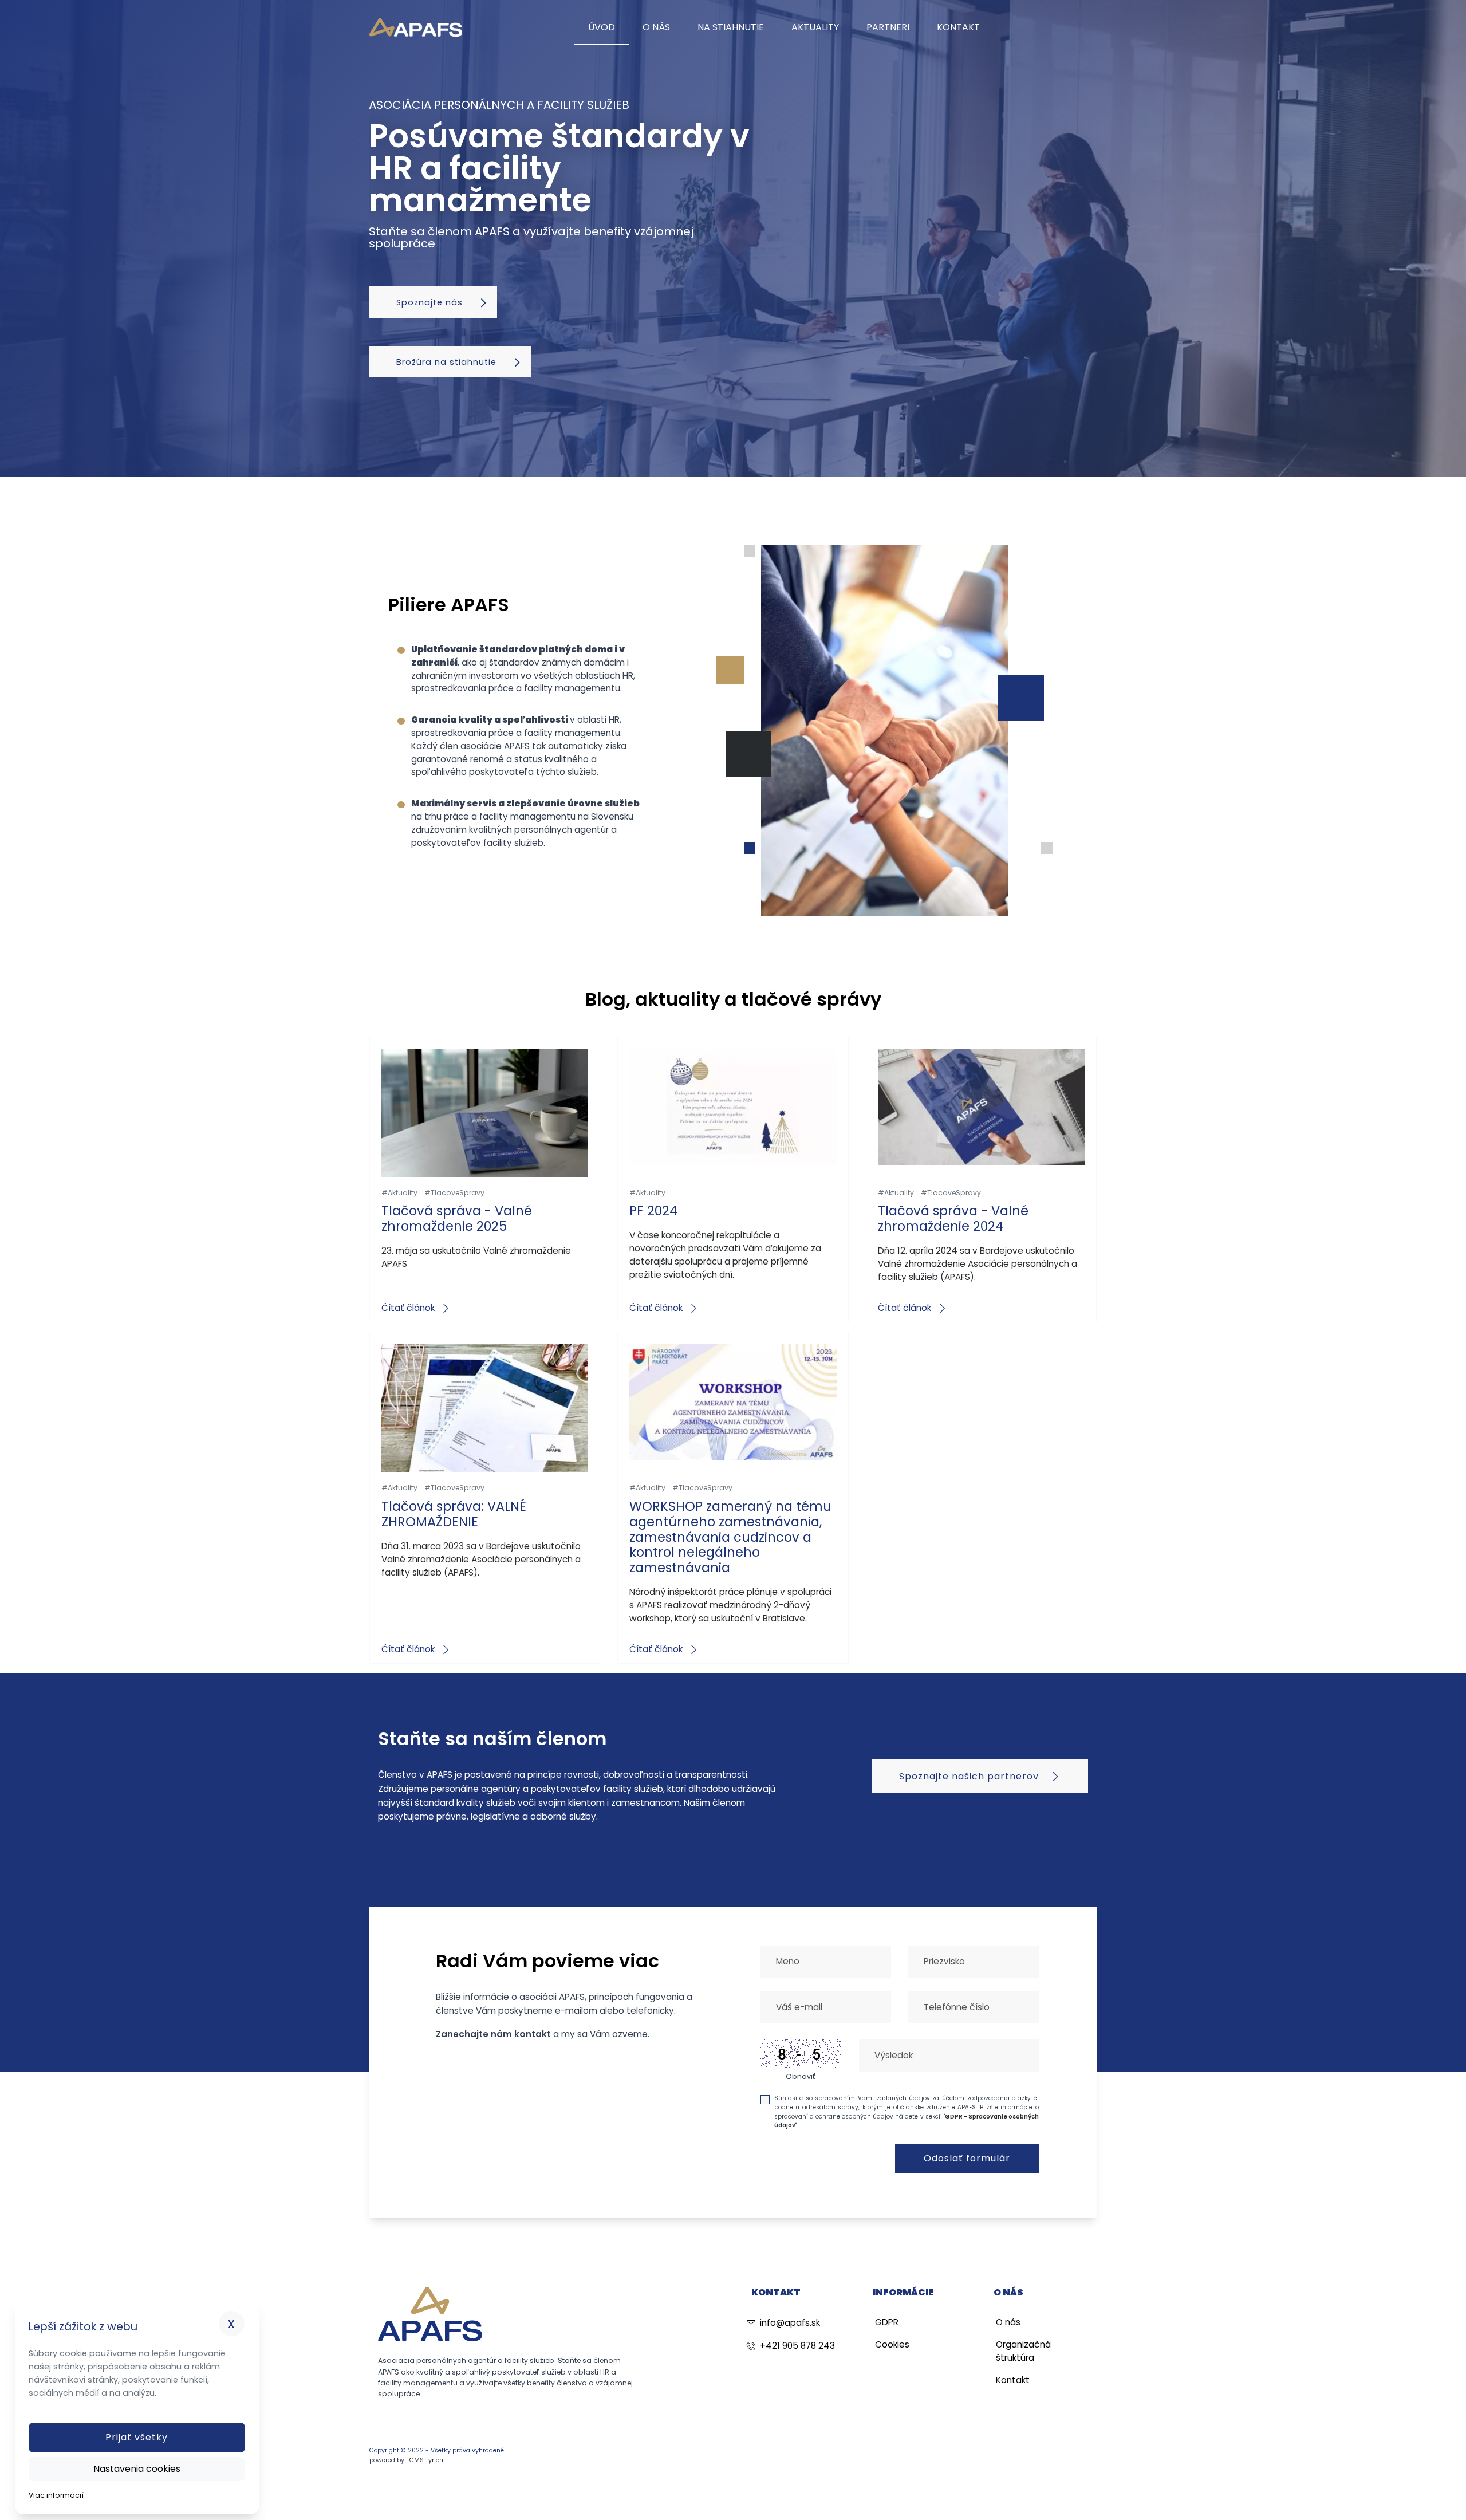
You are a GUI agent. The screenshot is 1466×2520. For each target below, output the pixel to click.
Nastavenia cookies (137, 2469)
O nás (1008, 2322)
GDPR (887, 2322)
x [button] (232, 2323)
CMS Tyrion (426, 2460)
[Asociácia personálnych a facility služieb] (416, 28)
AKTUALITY (815, 27)
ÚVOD (602, 27)
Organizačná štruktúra (1023, 2351)
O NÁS (656, 27)
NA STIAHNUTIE (731, 27)
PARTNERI (888, 27)
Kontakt (1013, 2380)
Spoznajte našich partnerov (970, 1776)
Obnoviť (801, 2076)
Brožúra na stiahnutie (448, 362)
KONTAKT (958, 27)
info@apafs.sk (790, 2323)
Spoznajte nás (431, 302)
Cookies (892, 2344)
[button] (137, 2438)
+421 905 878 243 (797, 2346)
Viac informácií (56, 2495)
